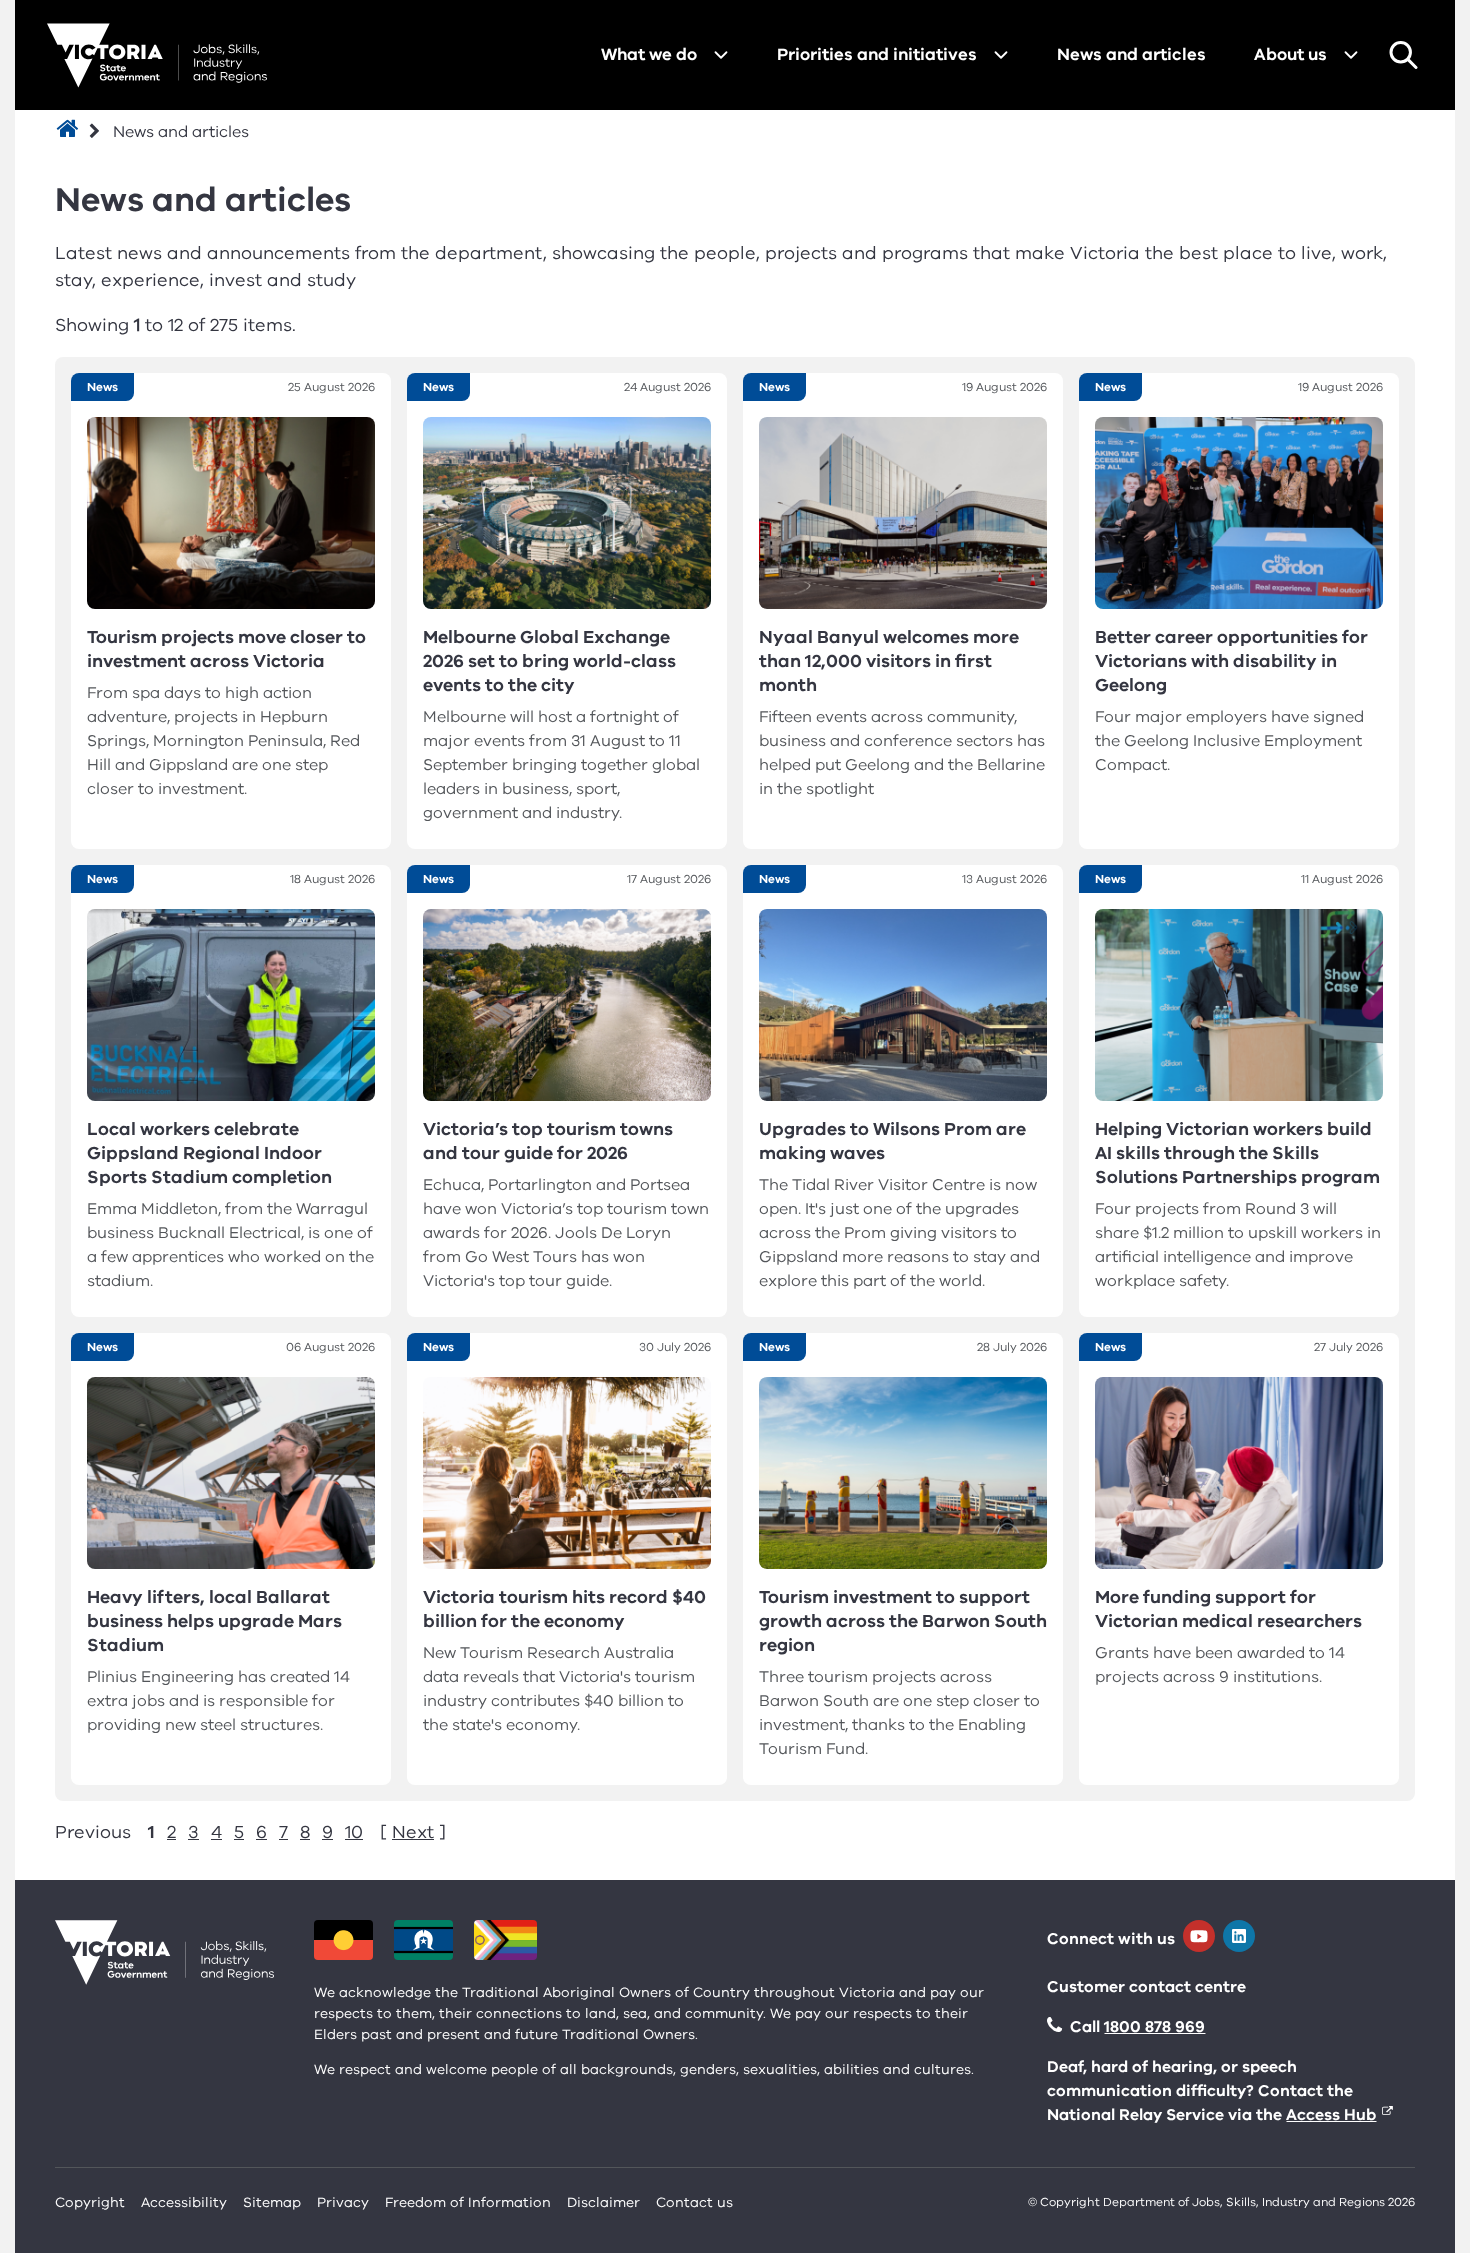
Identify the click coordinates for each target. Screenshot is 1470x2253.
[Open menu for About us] (1351, 55)
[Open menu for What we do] (721, 55)
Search (1403, 55)
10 (354, 1832)
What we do (649, 54)
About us (1290, 54)
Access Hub (1331, 2115)
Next (413, 1832)
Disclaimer (603, 2202)
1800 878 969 (1154, 2027)
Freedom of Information (468, 2202)
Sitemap (272, 2202)
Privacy (343, 2202)
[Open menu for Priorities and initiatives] (1001, 55)
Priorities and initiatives (877, 54)
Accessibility (184, 2202)
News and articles (1131, 54)
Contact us (694, 2202)
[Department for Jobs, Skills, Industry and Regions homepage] (157, 55)
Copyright (90, 2202)
